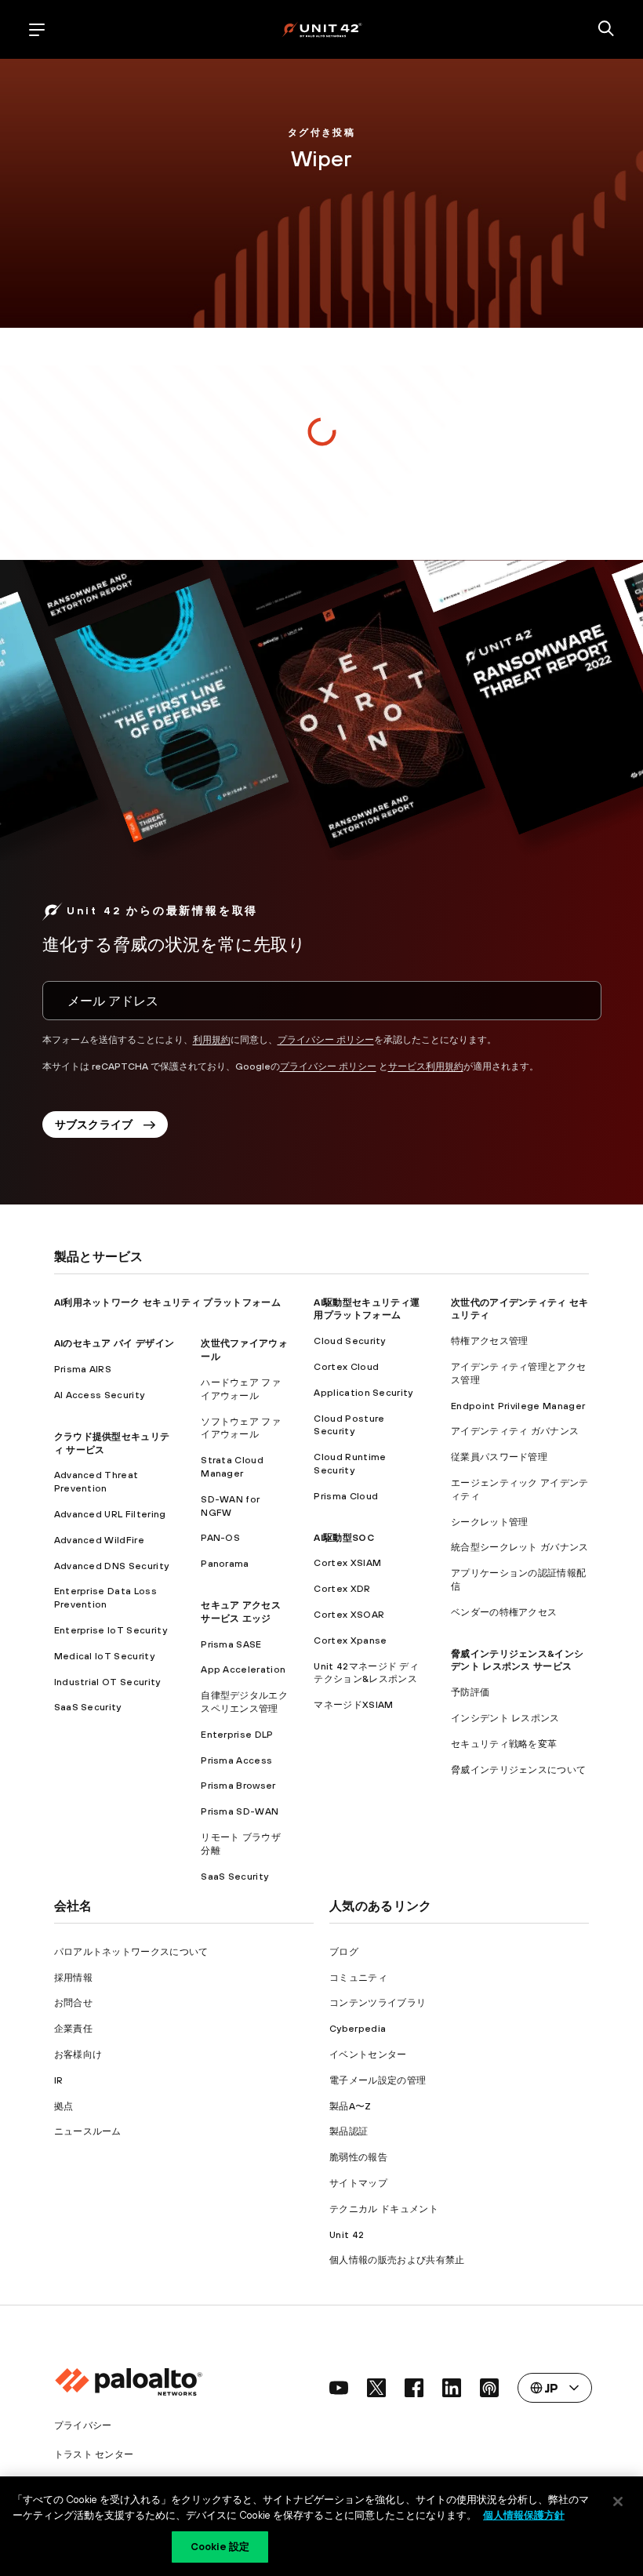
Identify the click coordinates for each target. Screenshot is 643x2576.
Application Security (363, 1393)
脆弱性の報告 (358, 2157)
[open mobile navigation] (37, 30)
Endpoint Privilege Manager (518, 1406)
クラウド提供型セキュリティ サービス (112, 1443)
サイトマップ (358, 2183)
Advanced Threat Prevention (96, 1482)
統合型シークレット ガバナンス (520, 1547)
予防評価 (470, 1692)
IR (59, 2080)
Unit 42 (347, 2235)
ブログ (344, 1952)
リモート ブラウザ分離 (241, 1844)
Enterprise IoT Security (111, 1630)
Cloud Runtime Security (350, 1464)
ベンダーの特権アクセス (504, 1612)
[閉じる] (618, 2502)
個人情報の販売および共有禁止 (397, 2260)
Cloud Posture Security (349, 1425)
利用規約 (212, 1040)
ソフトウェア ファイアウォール (241, 1428)
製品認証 (349, 2131)
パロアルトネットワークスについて (131, 1952)
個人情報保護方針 (524, 2515)
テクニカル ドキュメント (384, 2209)
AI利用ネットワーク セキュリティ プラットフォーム (167, 1303)
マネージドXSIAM (353, 1705)
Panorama (225, 1564)
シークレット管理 (490, 1522)
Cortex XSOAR (349, 1615)
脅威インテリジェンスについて (518, 1770)
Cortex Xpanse (350, 1640)
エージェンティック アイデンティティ (520, 1490)
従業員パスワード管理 (499, 1457)
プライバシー (83, 2425)
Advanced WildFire (99, 1540)
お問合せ (73, 2003)
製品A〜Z (351, 2106)
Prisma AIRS (83, 1369)
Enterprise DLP (237, 1735)
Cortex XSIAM (347, 1563)
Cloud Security (349, 1341)
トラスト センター (94, 2454)
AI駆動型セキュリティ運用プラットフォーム (367, 1309)
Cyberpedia (358, 2029)
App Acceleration (243, 1669)
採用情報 (73, 1978)
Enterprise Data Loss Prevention (105, 1598)
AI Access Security (100, 1395)
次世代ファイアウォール (244, 1350)
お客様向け (78, 2055)
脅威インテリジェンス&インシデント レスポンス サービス (517, 1660)
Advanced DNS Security (112, 1566)
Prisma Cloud (346, 1496)
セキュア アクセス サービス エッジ (241, 1612)
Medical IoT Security (104, 1656)
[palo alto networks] (322, 29)
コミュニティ (358, 1978)
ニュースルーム (88, 2131)
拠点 (64, 2106)
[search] (606, 30)
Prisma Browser (238, 1786)
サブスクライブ (94, 1125)
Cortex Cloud (346, 1367)
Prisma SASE (231, 1644)
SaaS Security (88, 1707)
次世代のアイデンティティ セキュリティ (520, 1309)
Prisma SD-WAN (240, 1811)
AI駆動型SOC (344, 1538)
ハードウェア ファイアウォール (241, 1389)
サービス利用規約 (426, 1066)
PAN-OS (220, 1538)
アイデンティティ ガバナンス (515, 1431)
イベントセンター (368, 2055)
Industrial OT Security (107, 1682)
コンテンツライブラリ (378, 2003)
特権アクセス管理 (490, 1341)
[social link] (339, 2388)
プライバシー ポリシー (326, 1040)
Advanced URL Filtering (110, 1514)
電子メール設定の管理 (378, 2080)
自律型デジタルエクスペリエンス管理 (244, 1702)
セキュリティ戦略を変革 (504, 1744)
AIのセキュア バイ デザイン (114, 1343)
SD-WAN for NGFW (230, 1506)
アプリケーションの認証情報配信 (518, 1580)
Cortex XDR (342, 1589)
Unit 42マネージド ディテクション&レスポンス (366, 1673)
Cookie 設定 (220, 2547)
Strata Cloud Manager (232, 1467)
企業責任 (73, 2029)
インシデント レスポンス (505, 1718)
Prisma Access (236, 1760)
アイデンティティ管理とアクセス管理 (518, 1373)
